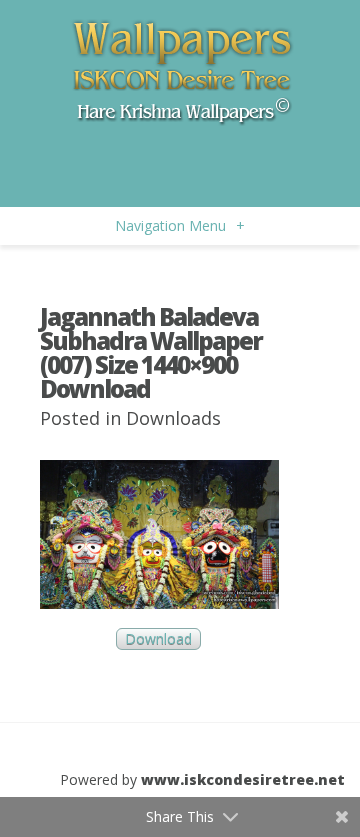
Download (158, 639)
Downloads (173, 418)
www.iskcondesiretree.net (243, 779)
